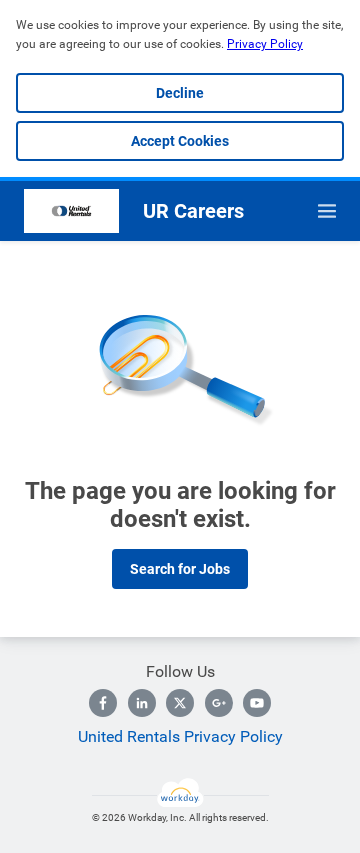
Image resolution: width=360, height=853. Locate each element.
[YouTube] (257, 703)
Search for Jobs (180, 569)
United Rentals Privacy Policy (180, 736)
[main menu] (327, 211)
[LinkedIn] (142, 703)
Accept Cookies (180, 141)
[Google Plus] (219, 703)
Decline (180, 93)
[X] (180, 703)
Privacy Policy (265, 44)
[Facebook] (103, 703)
